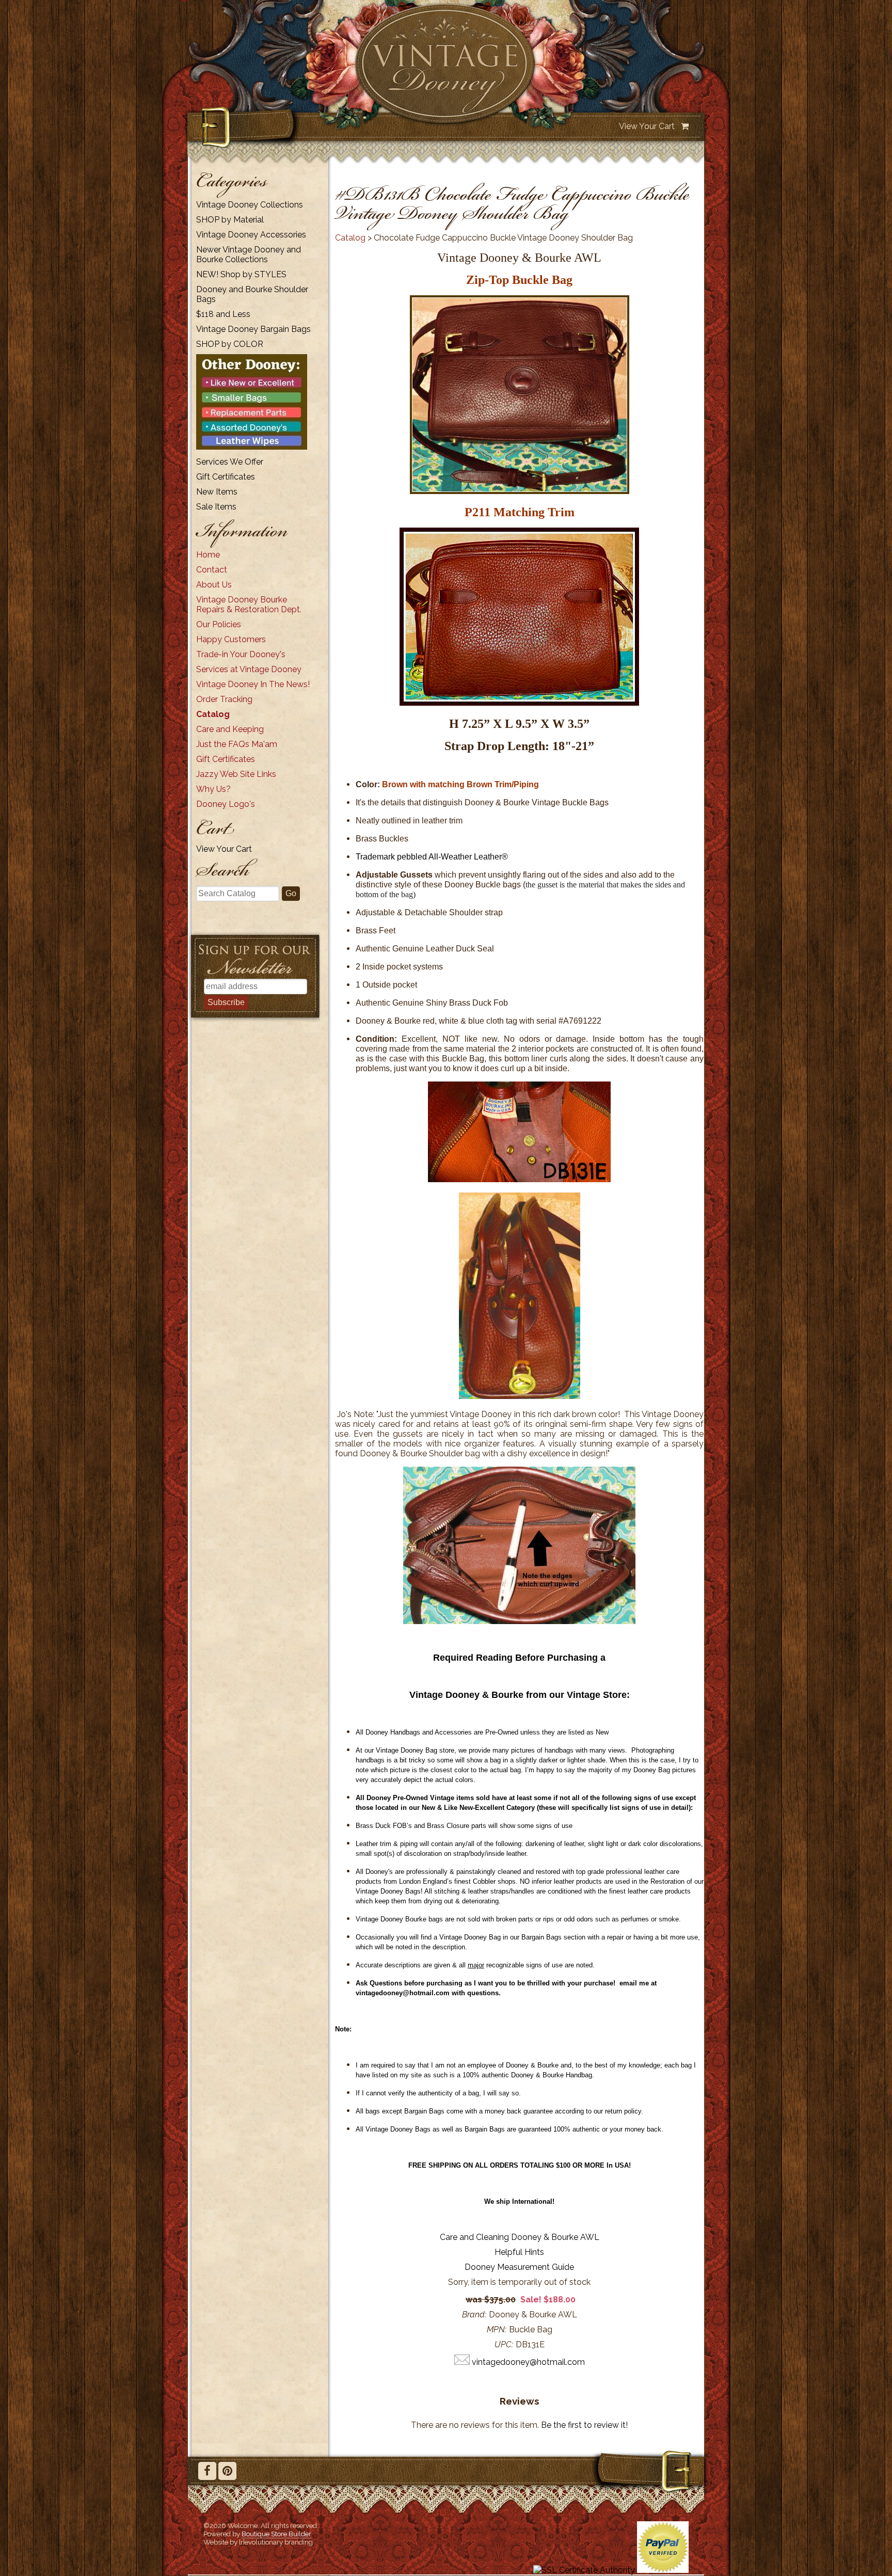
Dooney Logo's (226, 804)
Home (208, 555)
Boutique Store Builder (276, 2534)
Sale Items (216, 507)
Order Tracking (224, 699)
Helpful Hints (519, 2252)
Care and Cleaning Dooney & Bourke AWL (520, 2237)
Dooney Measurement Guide (519, 2267)
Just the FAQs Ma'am (237, 744)
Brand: (474, 2315)
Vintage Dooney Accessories (251, 235)
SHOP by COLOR (230, 344)
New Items (217, 492)
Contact (212, 570)
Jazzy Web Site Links (236, 774)
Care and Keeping (230, 729)
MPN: (497, 2329)
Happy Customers (231, 639)
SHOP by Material (230, 220)
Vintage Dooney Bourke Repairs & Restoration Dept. (249, 605)
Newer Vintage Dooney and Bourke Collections (249, 255)
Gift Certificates (226, 477)
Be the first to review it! (584, 2425)
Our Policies (219, 624)
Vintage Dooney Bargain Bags (253, 329)
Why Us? (213, 789)
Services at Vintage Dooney (249, 669)
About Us (214, 585)
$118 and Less (223, 314)
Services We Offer (230, 462)
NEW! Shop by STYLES (241, 274)
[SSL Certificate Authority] (584, 2570)
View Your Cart (647, 126)
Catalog (213, 714)
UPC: (504, 2344)
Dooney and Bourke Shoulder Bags (252, 294)
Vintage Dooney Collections (250, 205)
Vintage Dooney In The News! (253, 684)
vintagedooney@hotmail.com (528, 2362)
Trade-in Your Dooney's (241, 654)
